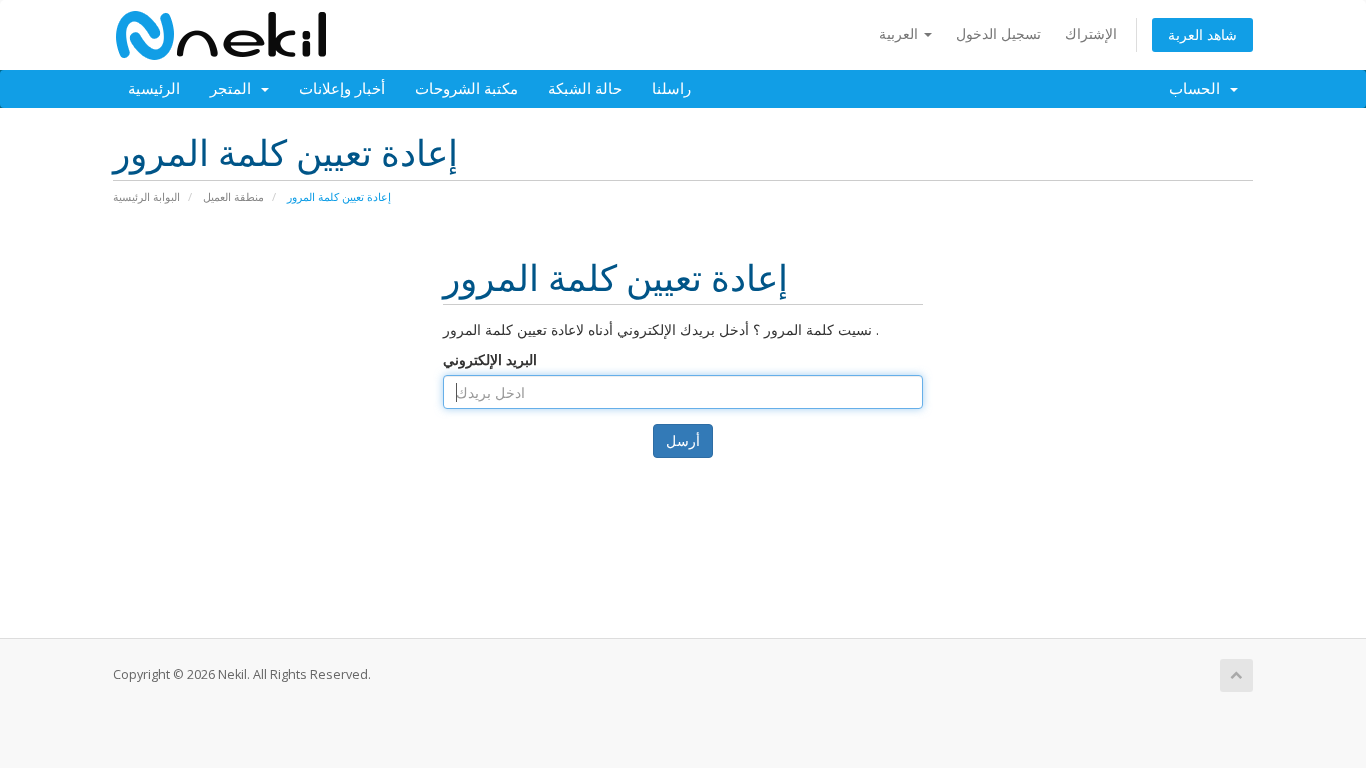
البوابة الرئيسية (146, 196)
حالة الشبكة (585, 89)
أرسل (683, 440)
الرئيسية (154, 89)
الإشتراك (1091, 33)
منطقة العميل (233, 196)
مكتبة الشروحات (466, 89)
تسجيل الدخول (998, 33)
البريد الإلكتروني (490, 359)
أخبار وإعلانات (342, 89)
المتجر (234, 89)
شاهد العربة (1202, 34)
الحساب (1198, 89)
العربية (900, 33)
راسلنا (671, 89)
